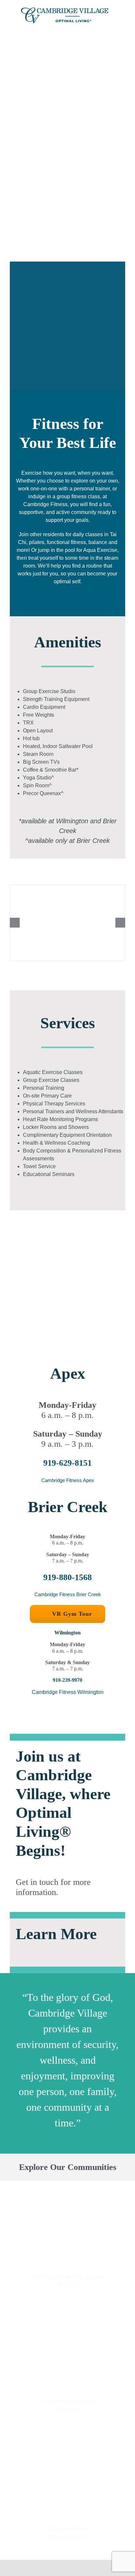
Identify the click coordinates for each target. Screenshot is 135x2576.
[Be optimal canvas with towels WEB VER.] (67, 923)
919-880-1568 (67, 1577)
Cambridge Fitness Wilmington (68, 1692)
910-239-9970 (67, 1680)
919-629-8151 (67, 1463)
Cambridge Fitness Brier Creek (68, 1594)
